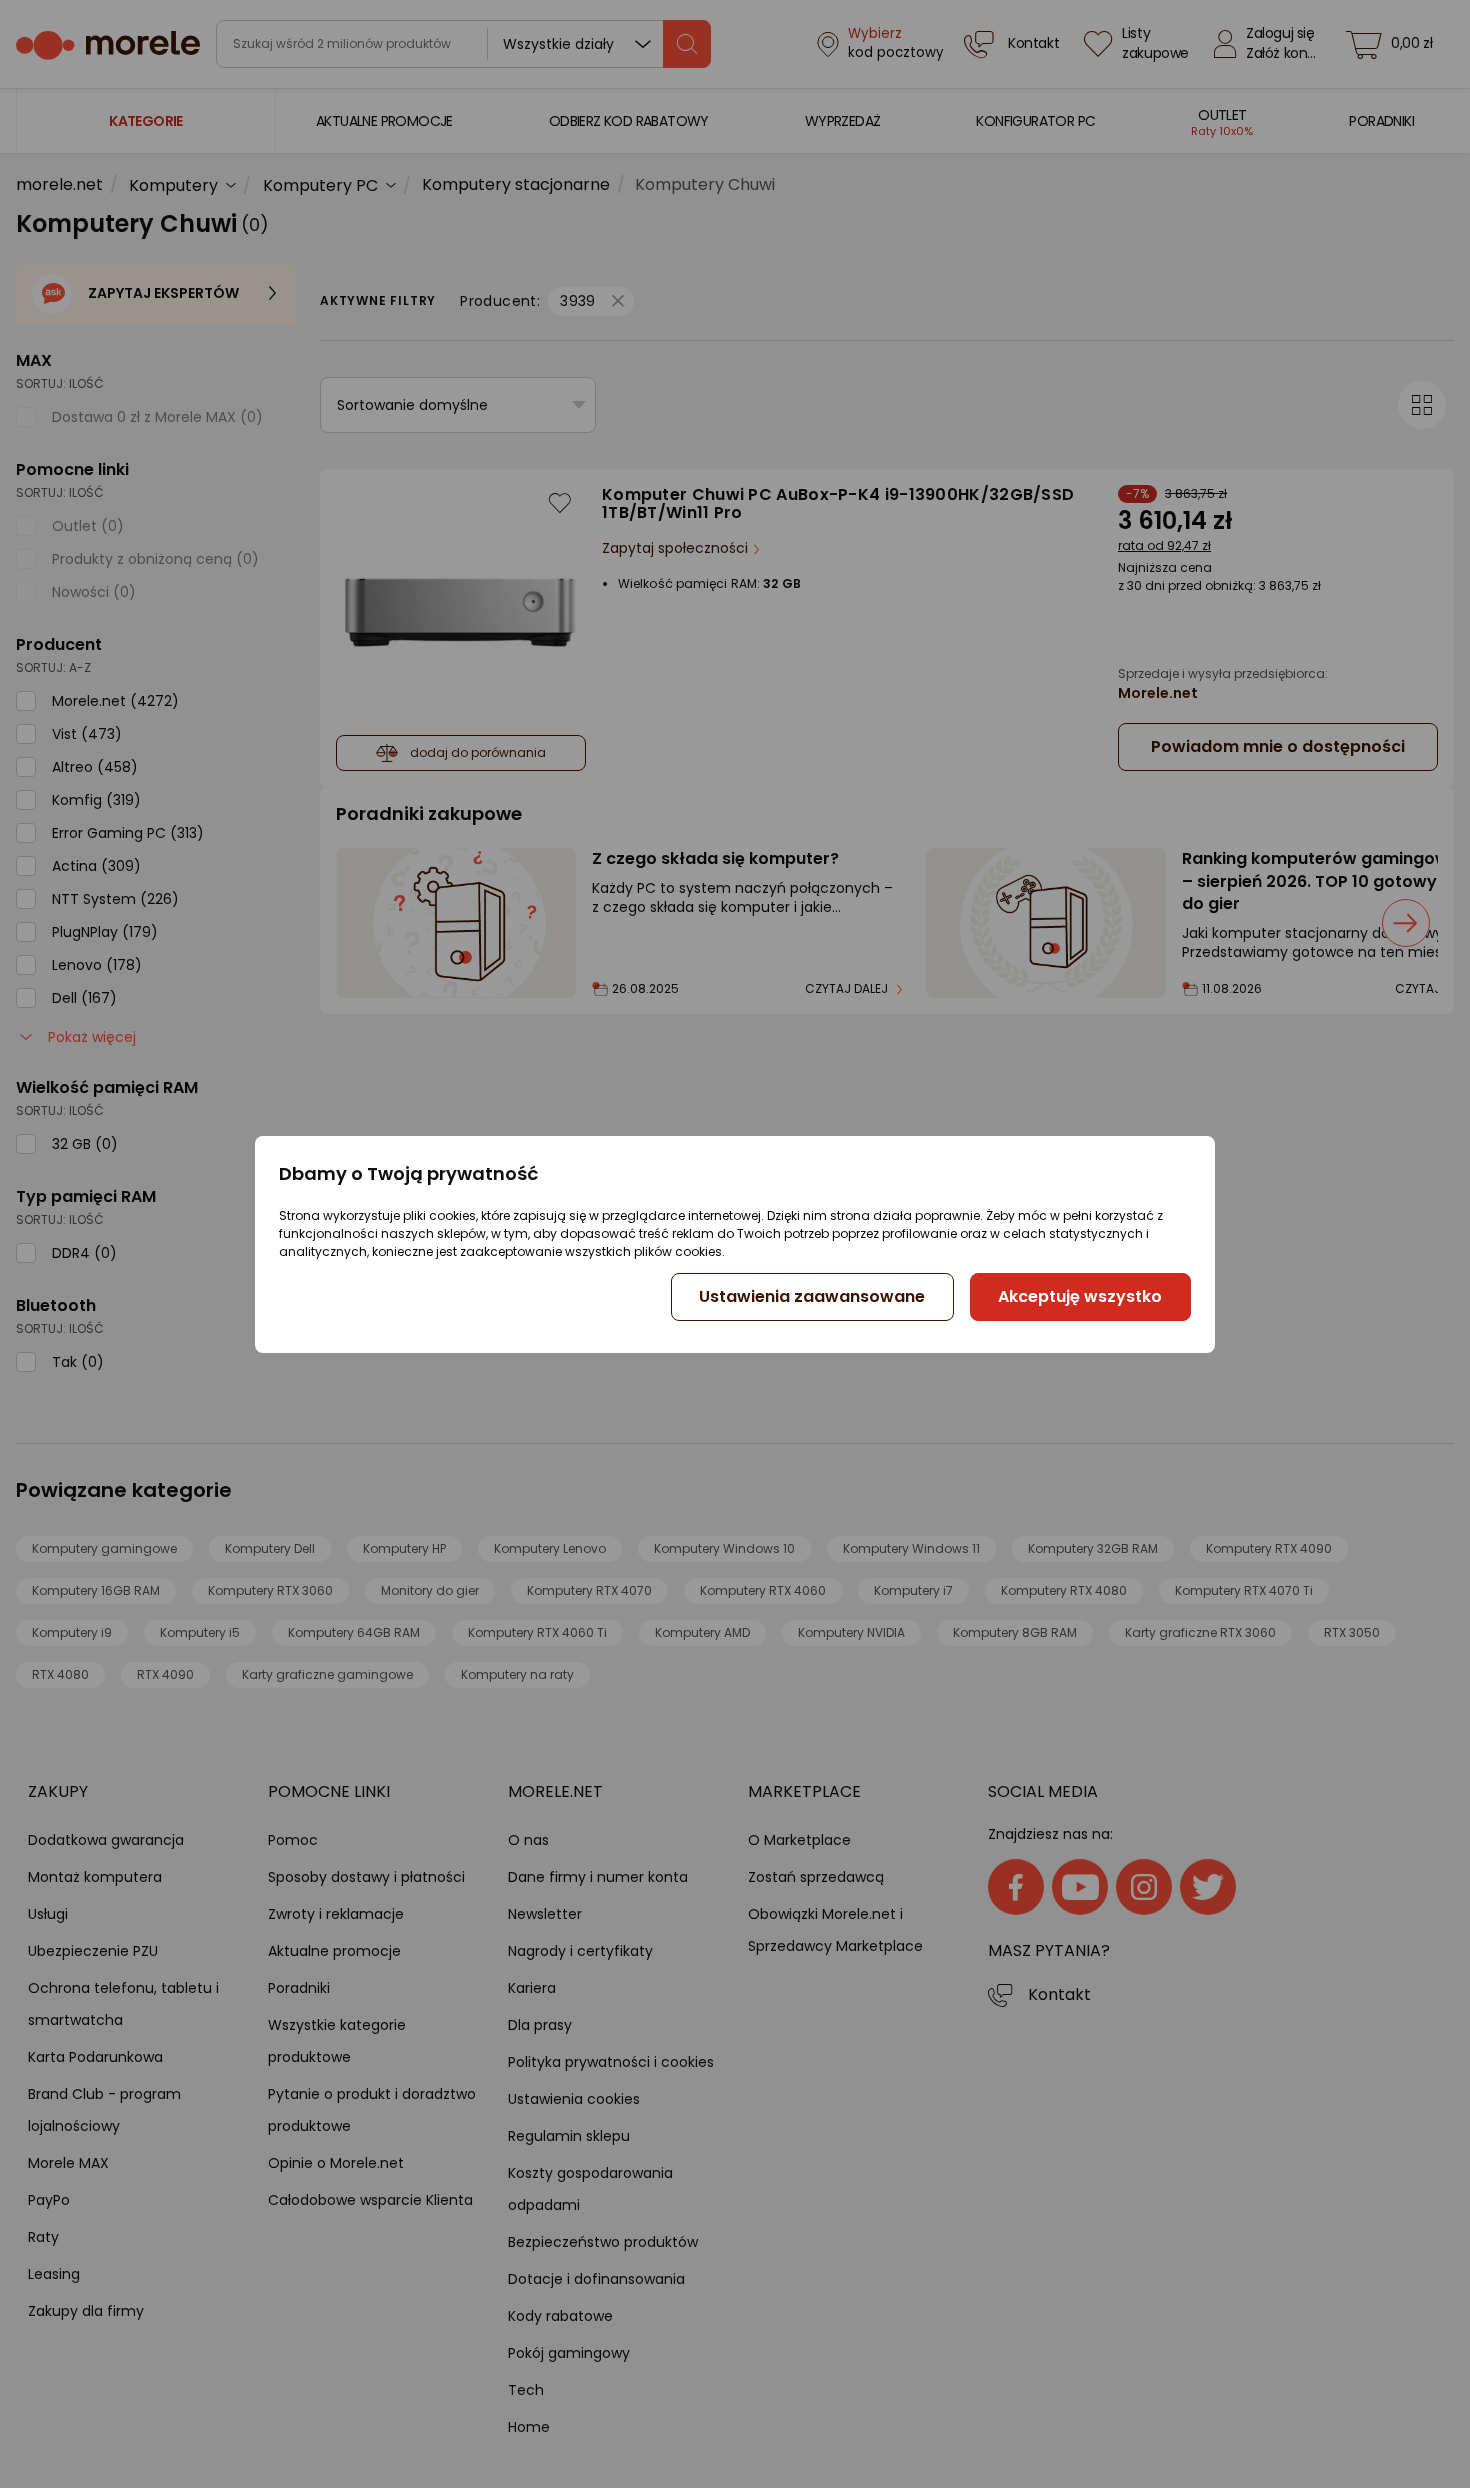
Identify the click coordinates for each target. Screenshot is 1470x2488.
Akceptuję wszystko (1080, 1296)
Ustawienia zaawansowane (812, 1296)
